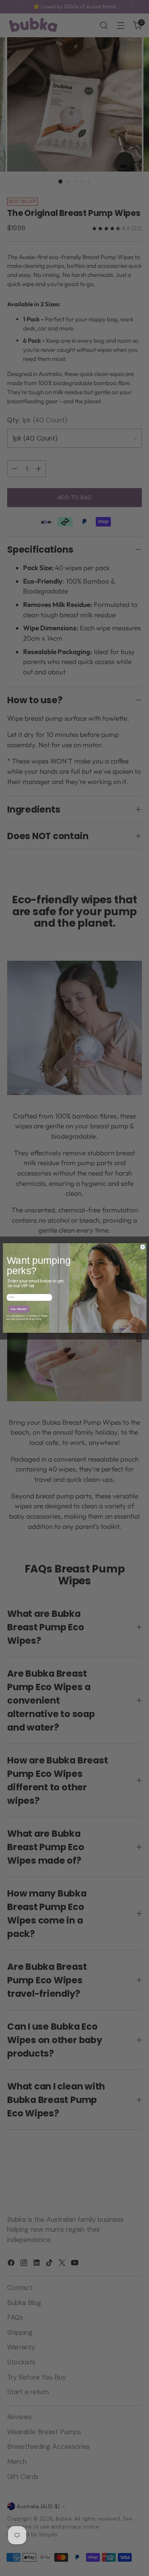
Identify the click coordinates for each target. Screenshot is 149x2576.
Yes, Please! (19, 1309)
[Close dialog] (142, 1247)
